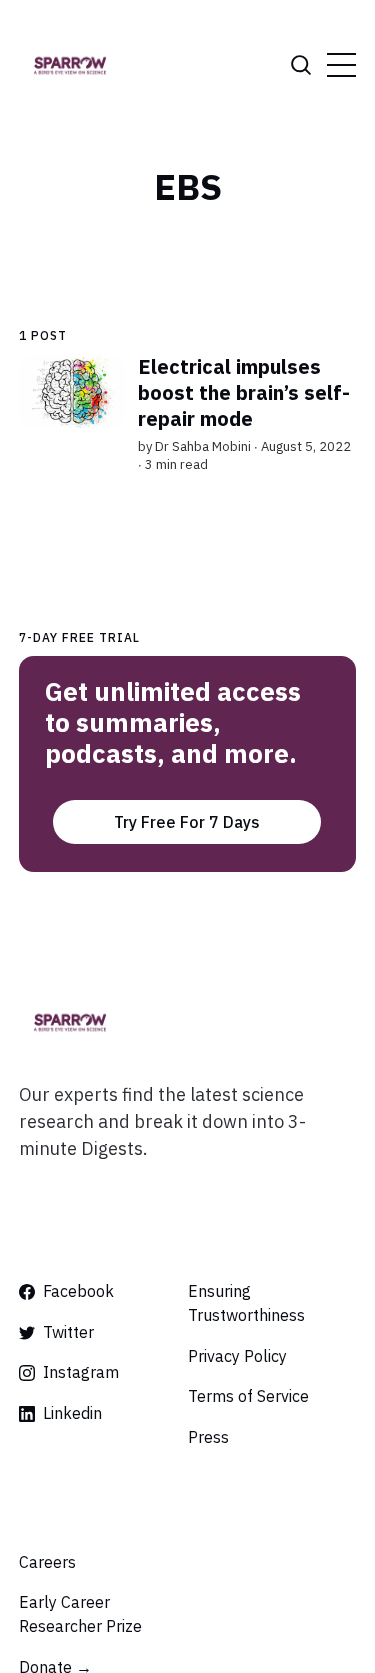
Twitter (68, 1332)
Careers (47, 1562)
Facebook (78, 1291)
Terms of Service (248, 1396)
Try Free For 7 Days (187, 822)
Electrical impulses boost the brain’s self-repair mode (244, 392)
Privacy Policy (237, 1356)
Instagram (81, 1372)
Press (208, 1437)
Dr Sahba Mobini (203, 446)
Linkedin (72, 1413)
